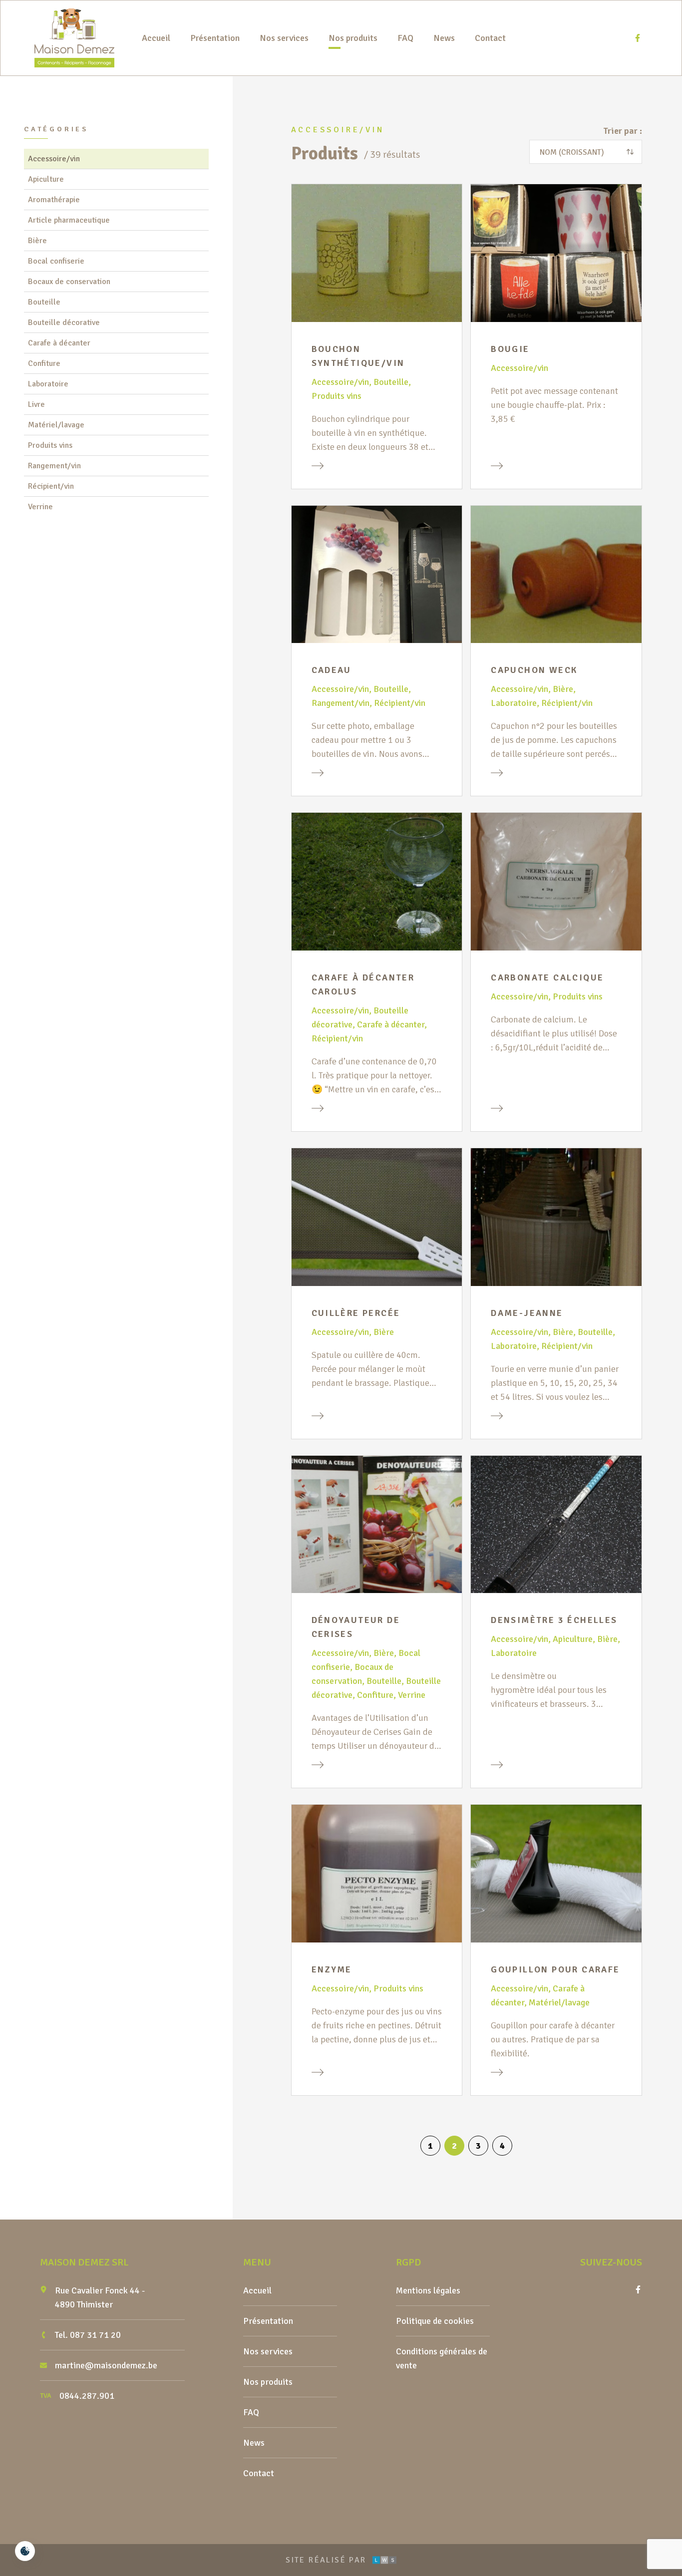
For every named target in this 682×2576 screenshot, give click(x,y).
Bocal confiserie (56, 261)
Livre (36, 404)
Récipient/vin (51, 486)
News (444, 38)
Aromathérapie (54, 200)
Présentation (215, 38)
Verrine (40, 507)
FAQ (405, 38)
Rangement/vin (54, 466)
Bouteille (44, 302)
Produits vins (50, 445)
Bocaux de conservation (69, 282)
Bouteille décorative (64, 322)
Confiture (44, 363)
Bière (37, 241)
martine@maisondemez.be (106, 2365)
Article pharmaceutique (69, 220)
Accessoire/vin (54, 159)
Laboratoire (48, 384)
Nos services (284, 38)
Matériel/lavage (56, 425)
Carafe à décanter (59, 343)
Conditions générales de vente (442, 2358)
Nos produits (353, 38)
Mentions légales (428, 2290)
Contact (490, 38)
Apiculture (46, 179)
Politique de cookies (435, 2321)
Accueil (156, 38)
